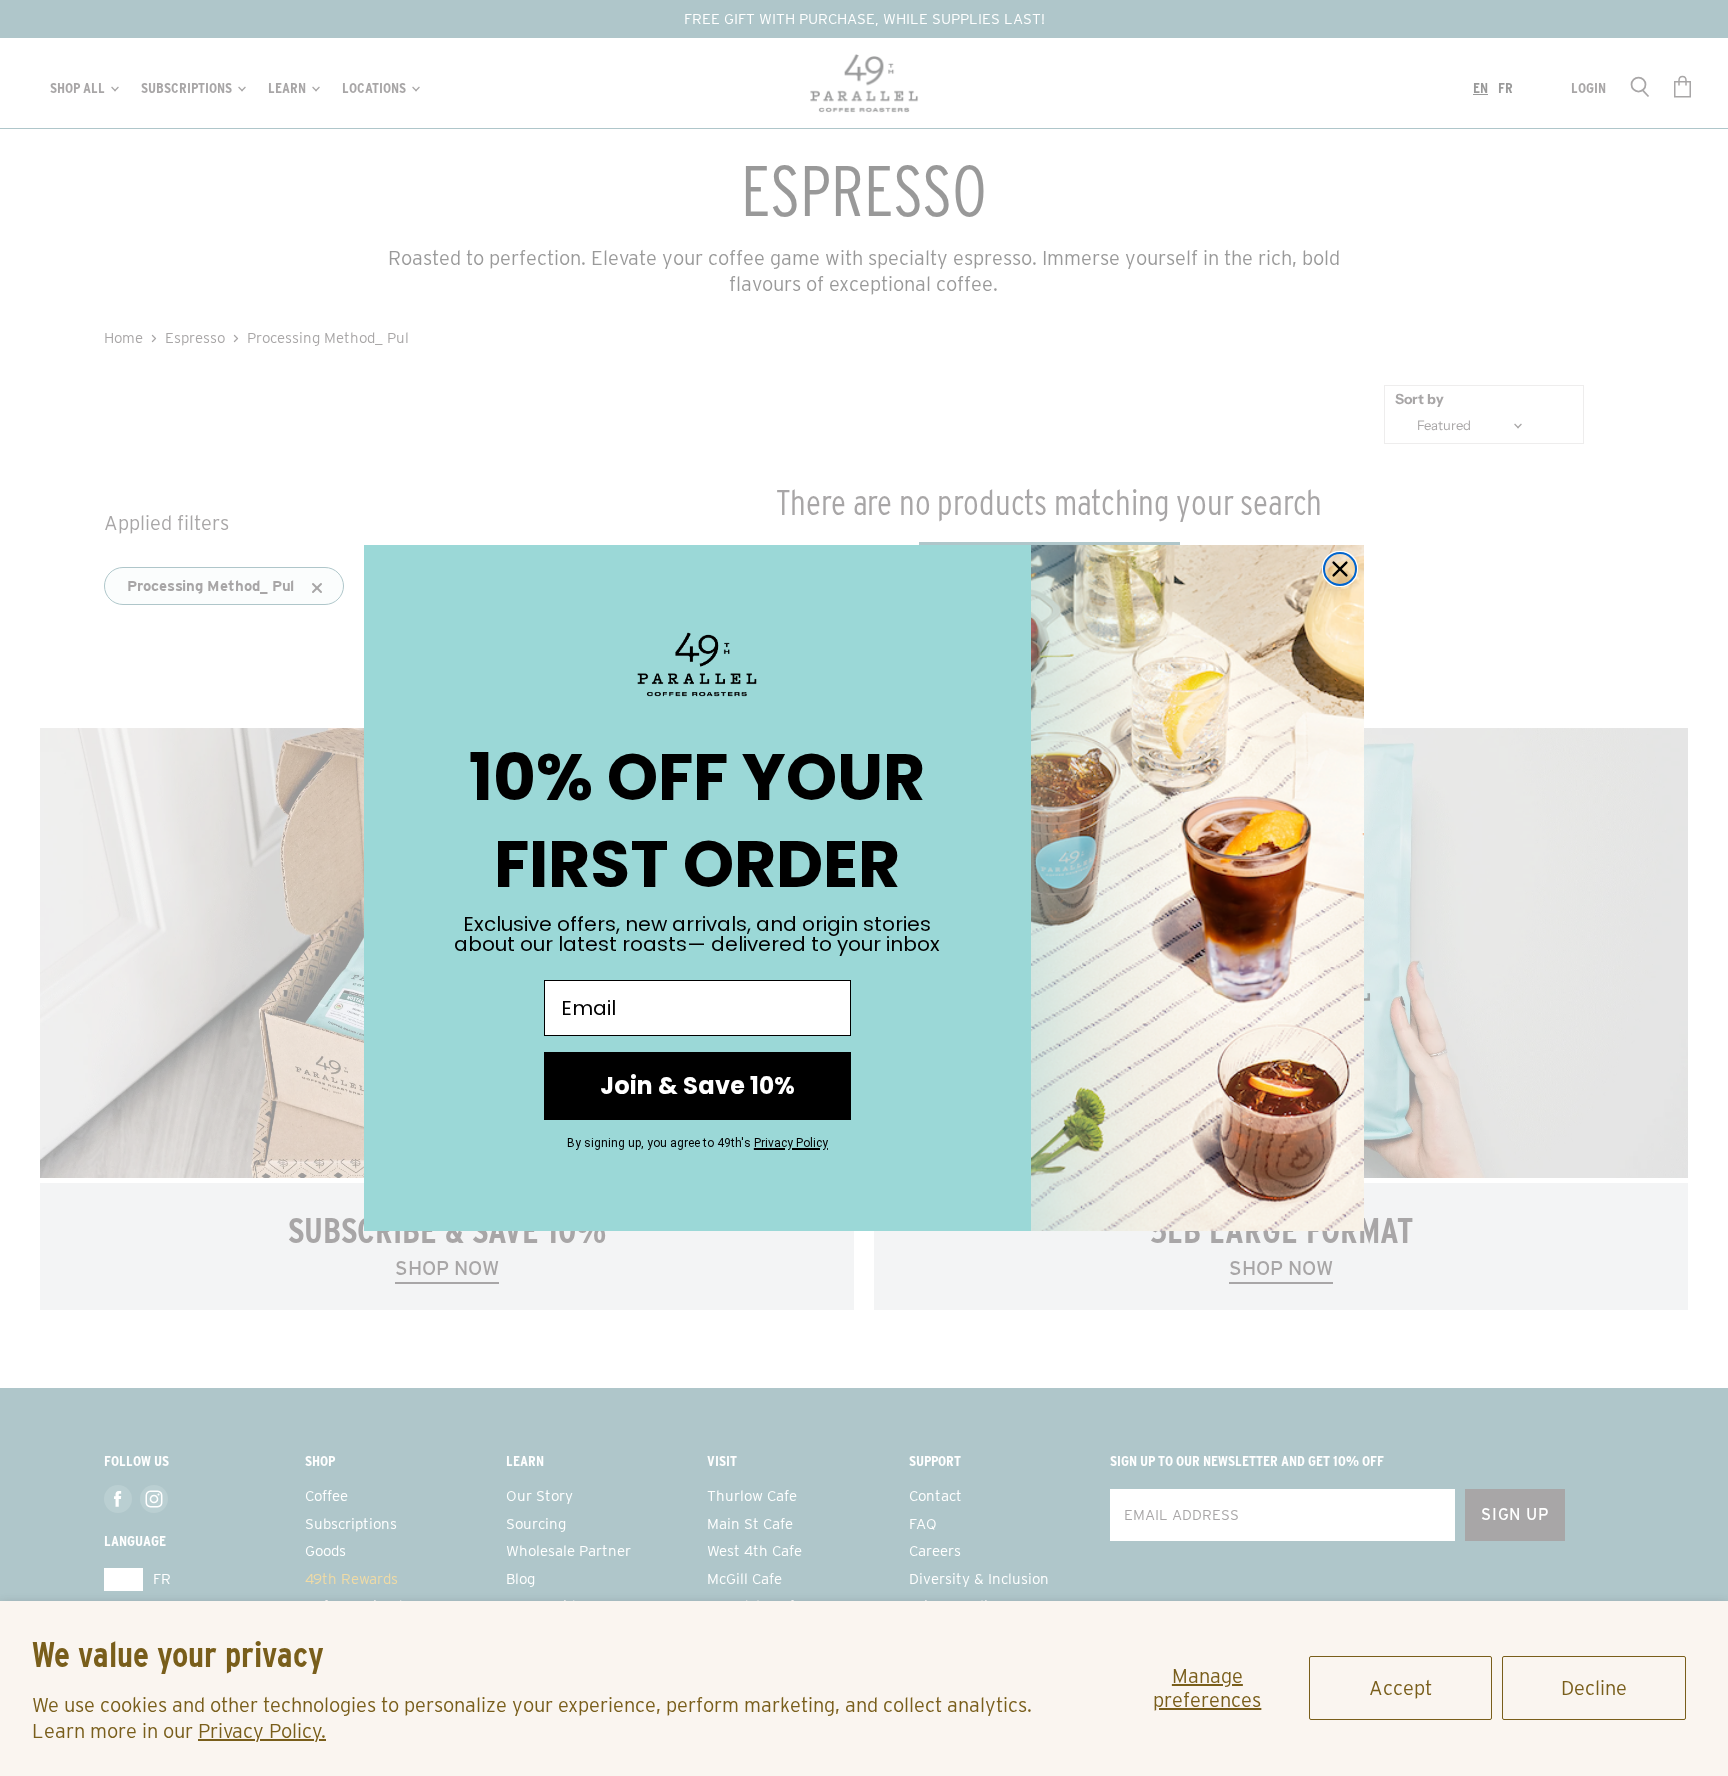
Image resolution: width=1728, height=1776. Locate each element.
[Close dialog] (1340, 569)
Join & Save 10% (697, 1085)
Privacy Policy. (262, 1731)
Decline (1594, 1688)
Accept (1400, 1688)
